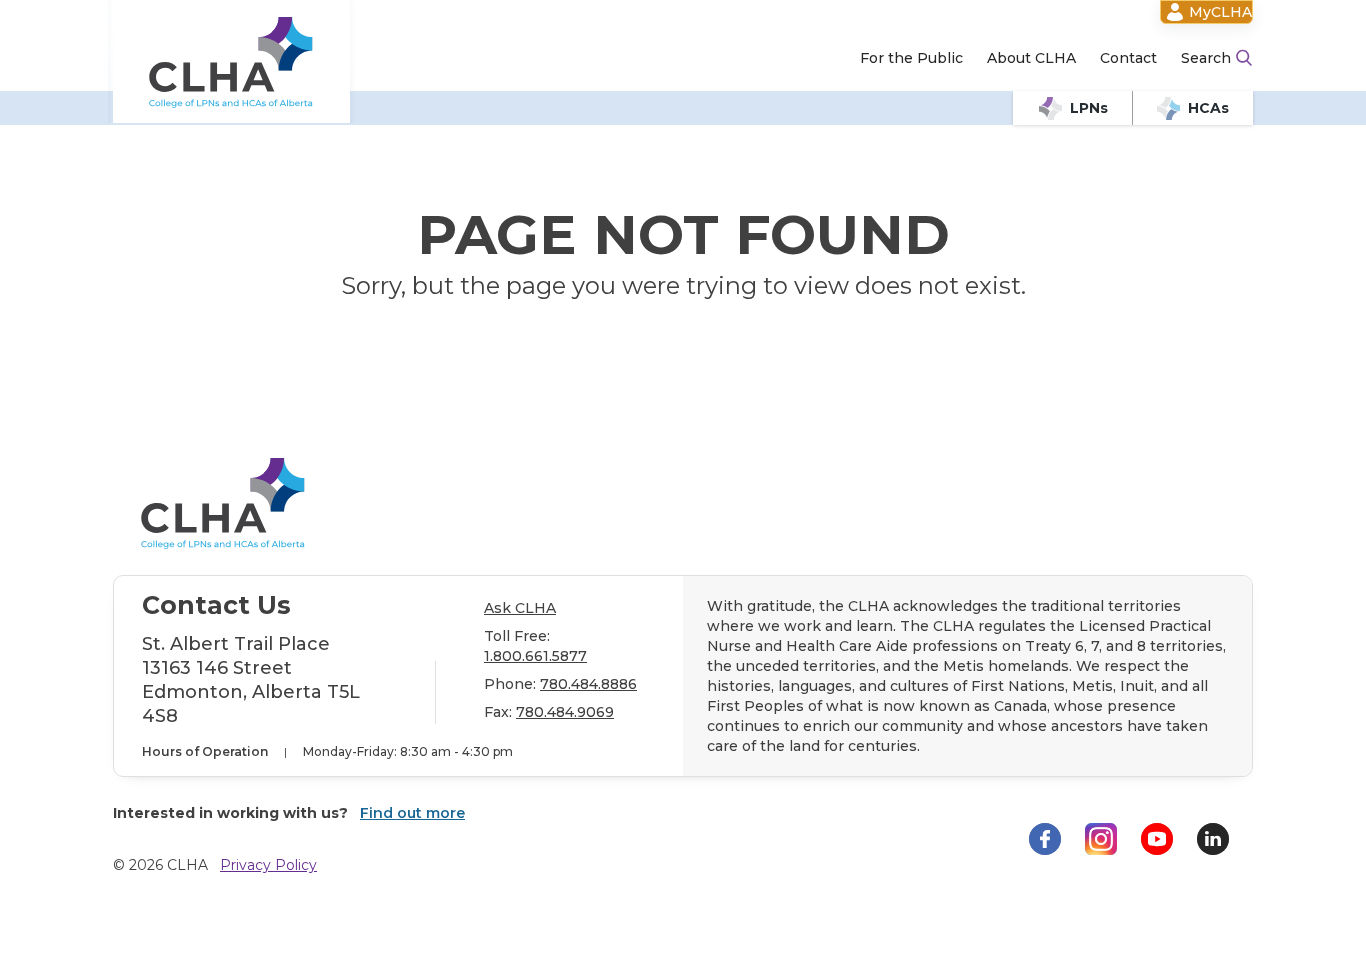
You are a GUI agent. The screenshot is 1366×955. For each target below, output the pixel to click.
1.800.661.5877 (535, 656)
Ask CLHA (520, 608)
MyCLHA (1220, 12)
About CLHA (1031, 58)
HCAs (1208, 108)
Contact (1128, 58)
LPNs (1089, 108)
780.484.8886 (588, 684)
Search (1206, 58)
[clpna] (231, 62)
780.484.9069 (565, 712)
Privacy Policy (268, 865)
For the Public (911, 58)
